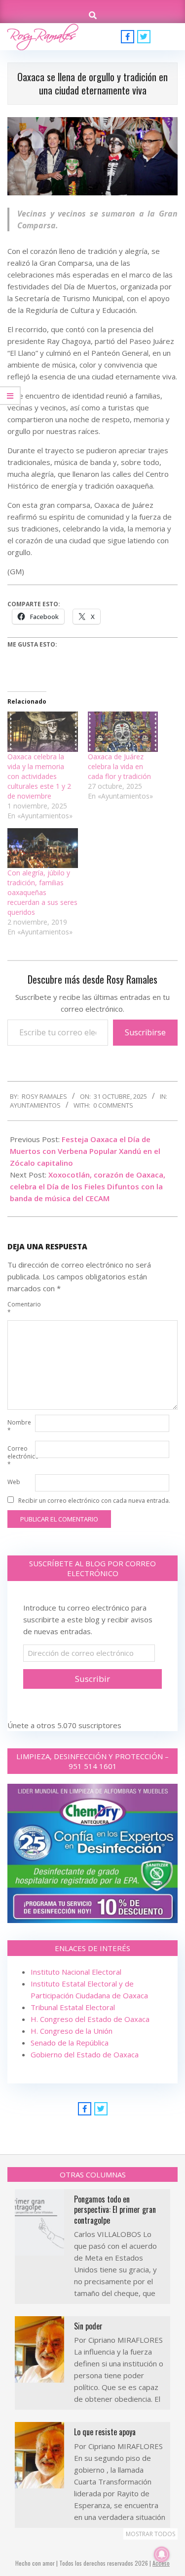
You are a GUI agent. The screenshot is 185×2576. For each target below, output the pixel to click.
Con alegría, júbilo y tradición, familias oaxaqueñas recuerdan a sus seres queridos (42, 892)
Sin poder (88, 2326)
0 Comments (113, 1105)
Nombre (19, 1426)
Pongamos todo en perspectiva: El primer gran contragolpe (115, 2210)
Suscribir (92, 1679)
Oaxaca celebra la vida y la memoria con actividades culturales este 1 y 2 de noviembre (39, 776)
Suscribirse (145, 1032)
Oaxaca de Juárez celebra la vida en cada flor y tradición (119, 766)
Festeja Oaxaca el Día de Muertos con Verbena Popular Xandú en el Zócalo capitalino (85, 1151)
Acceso (161, 2563)
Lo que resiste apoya (105, 2432)
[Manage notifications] (162, 2554)
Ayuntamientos (35, 1105)
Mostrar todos (150, 2534)
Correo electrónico (20, 1456)
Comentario (20, 1308)
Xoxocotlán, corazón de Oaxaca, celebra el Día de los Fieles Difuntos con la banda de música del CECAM (88, 1186)
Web (14, 1482)
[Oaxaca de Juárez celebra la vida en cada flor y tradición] (123, 731)
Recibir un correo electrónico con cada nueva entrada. (94, 1501)
